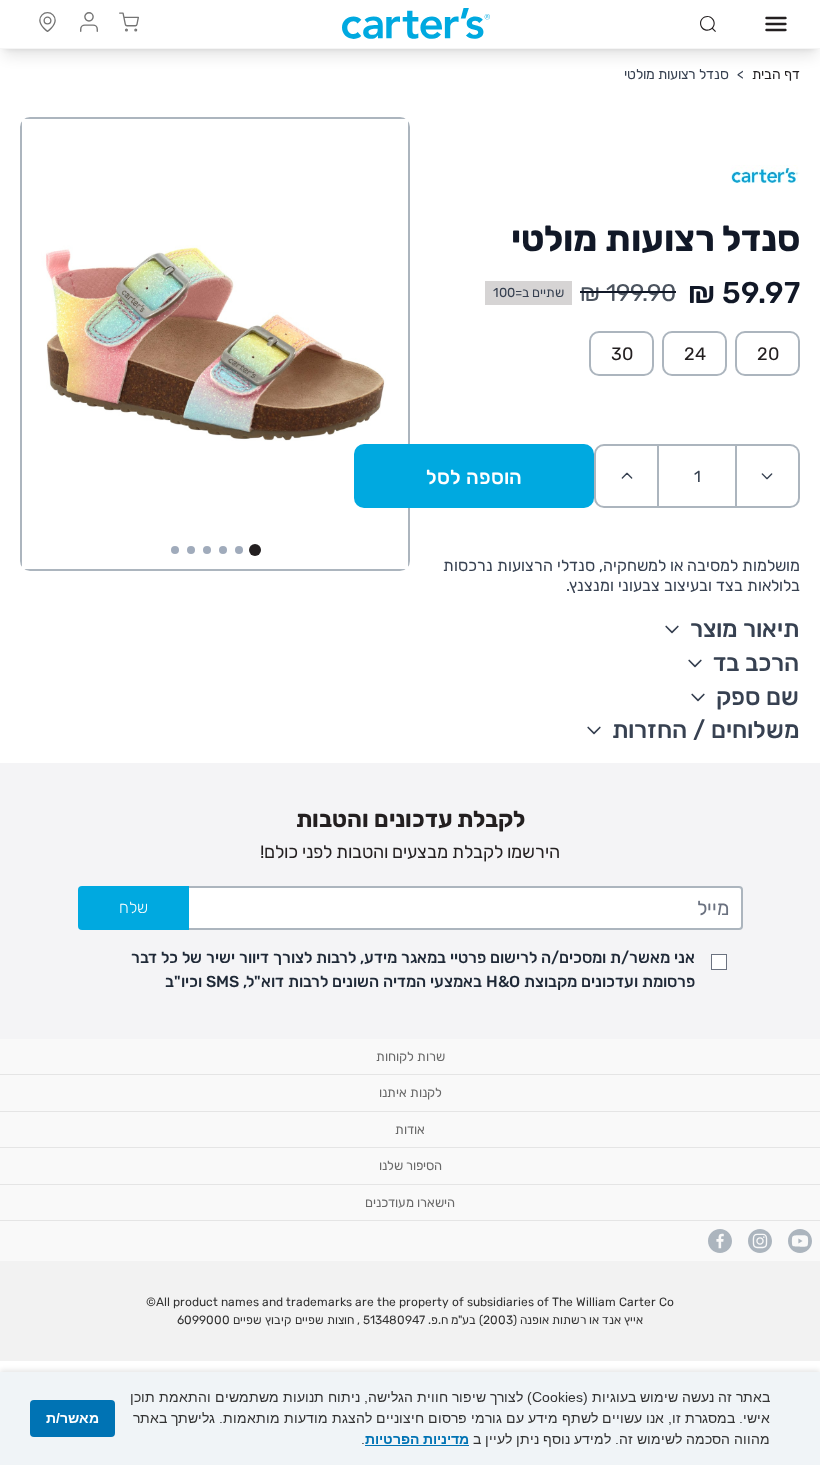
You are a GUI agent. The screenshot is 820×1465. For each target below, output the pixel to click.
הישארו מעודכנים (410, 1202)
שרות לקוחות (410, 1056)
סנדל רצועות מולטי (676, 74)
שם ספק (757, 697)
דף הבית (776, 74)
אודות (410, 1129)
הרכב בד (756, 663)
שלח (133, 907)
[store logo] (416, 24)
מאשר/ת (72, 1418)
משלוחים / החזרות (706, 730)
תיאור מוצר (744, 629)
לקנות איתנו (410, 1092)
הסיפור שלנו (410, 1165)
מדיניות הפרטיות (417, 1439)
